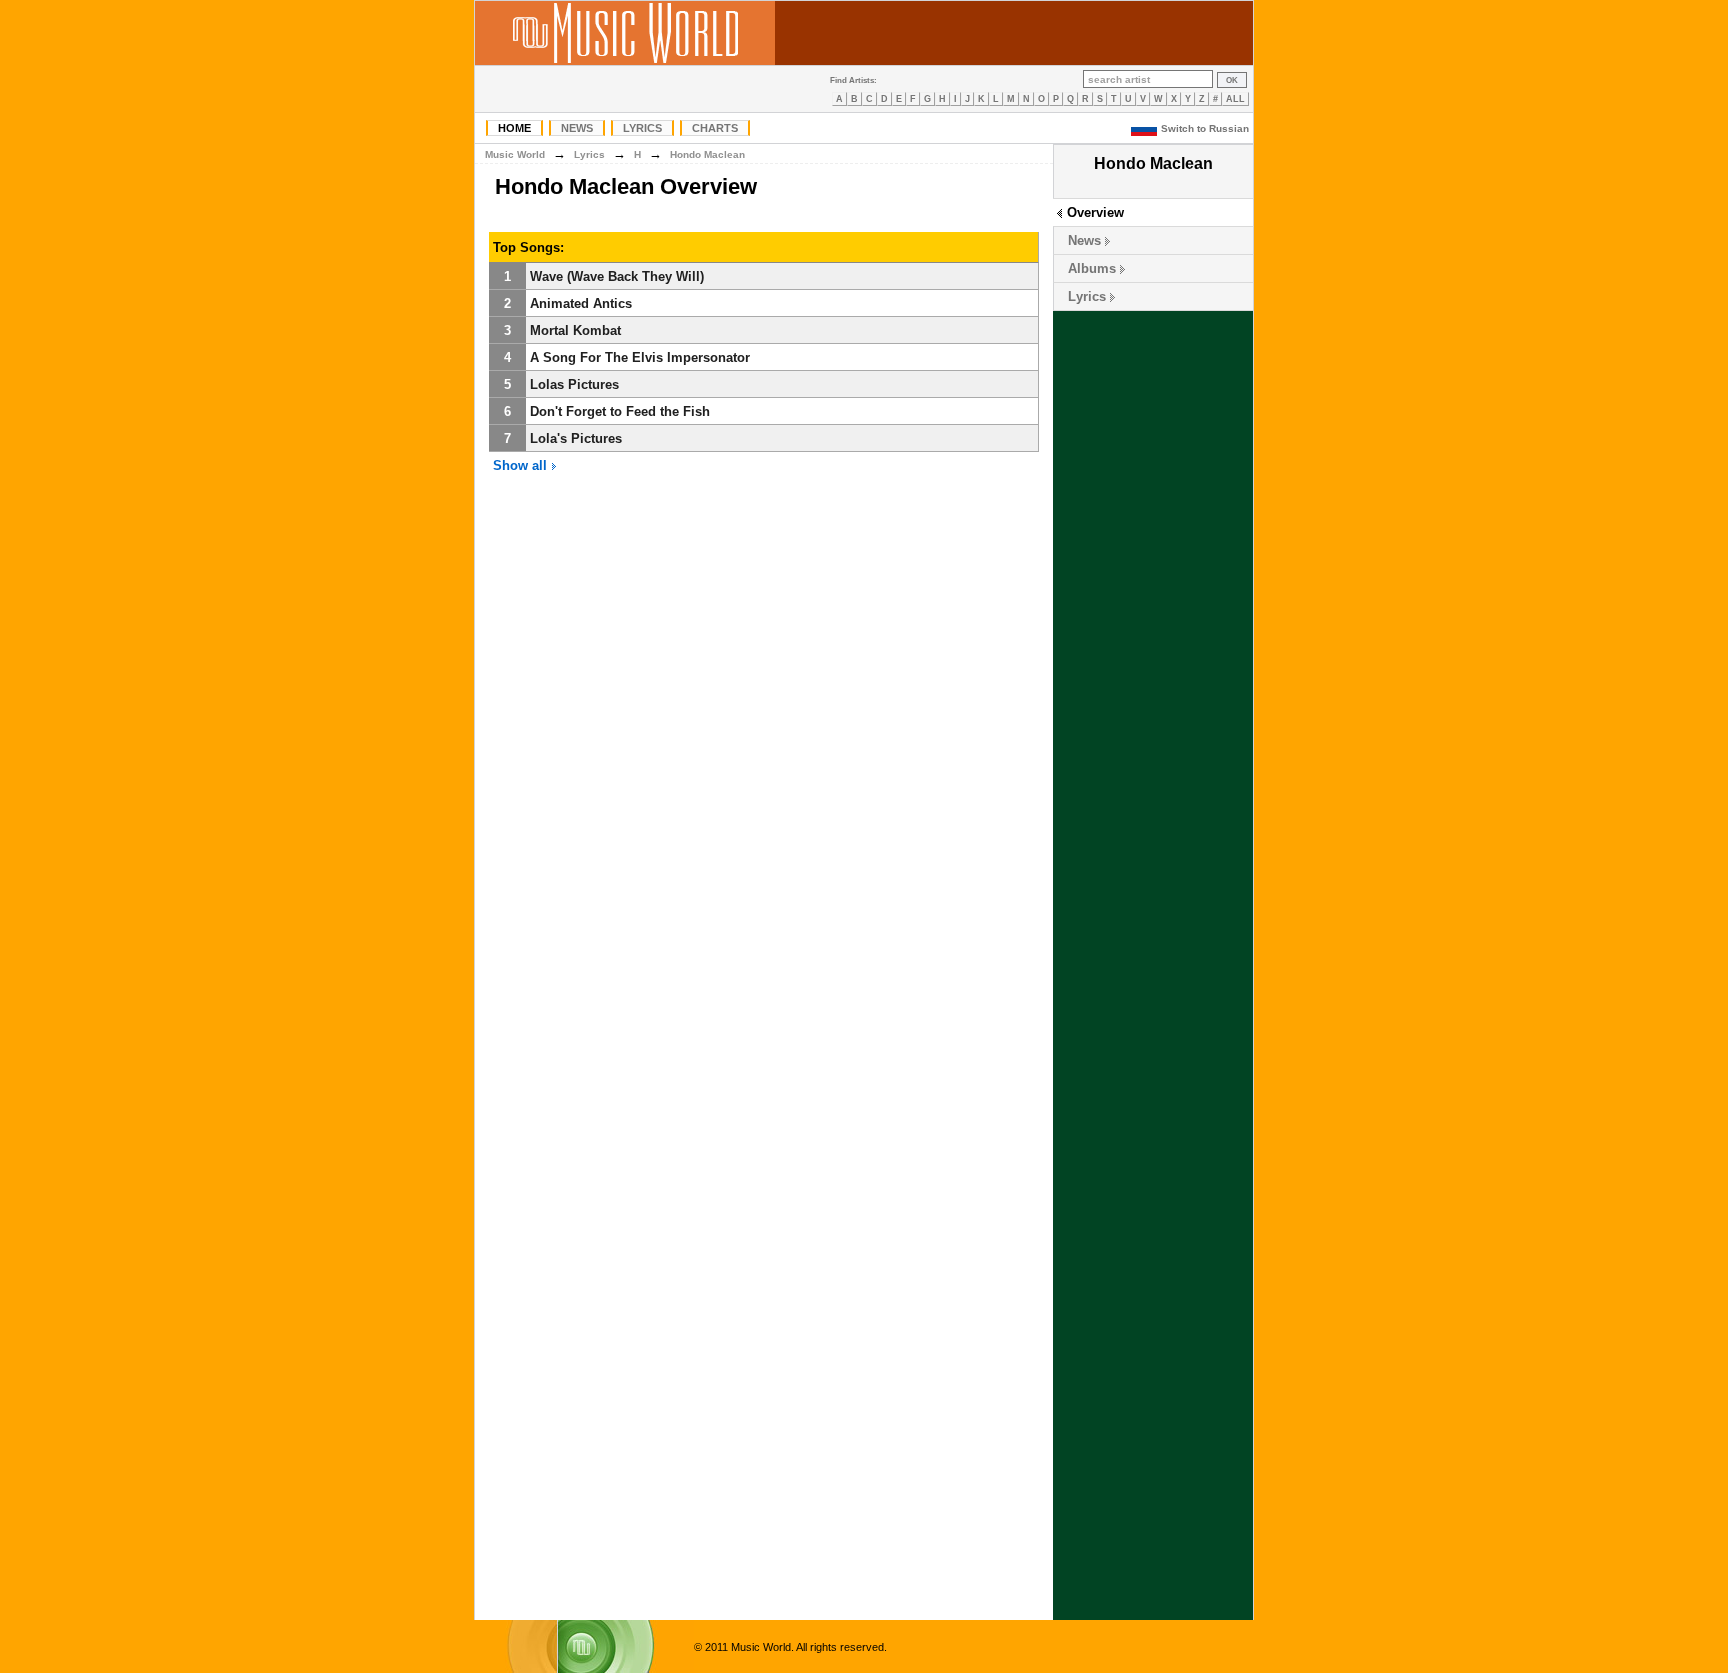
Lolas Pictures (574, 384)
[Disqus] (764, 793)
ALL (1235, 99)
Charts (715, 128)
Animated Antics (581, 303)
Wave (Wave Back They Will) (617, 276)
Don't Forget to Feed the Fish (620, 411)
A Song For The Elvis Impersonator (640, 357)
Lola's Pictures (576, 438)
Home (514, 128)
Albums (1092, 268)
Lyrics (642, 128)
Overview (1095, 212)
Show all (522, 465)
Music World (515, 154)
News (577, 128)
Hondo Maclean (707, 154)
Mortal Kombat (575, 330)
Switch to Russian (1205, 128)
